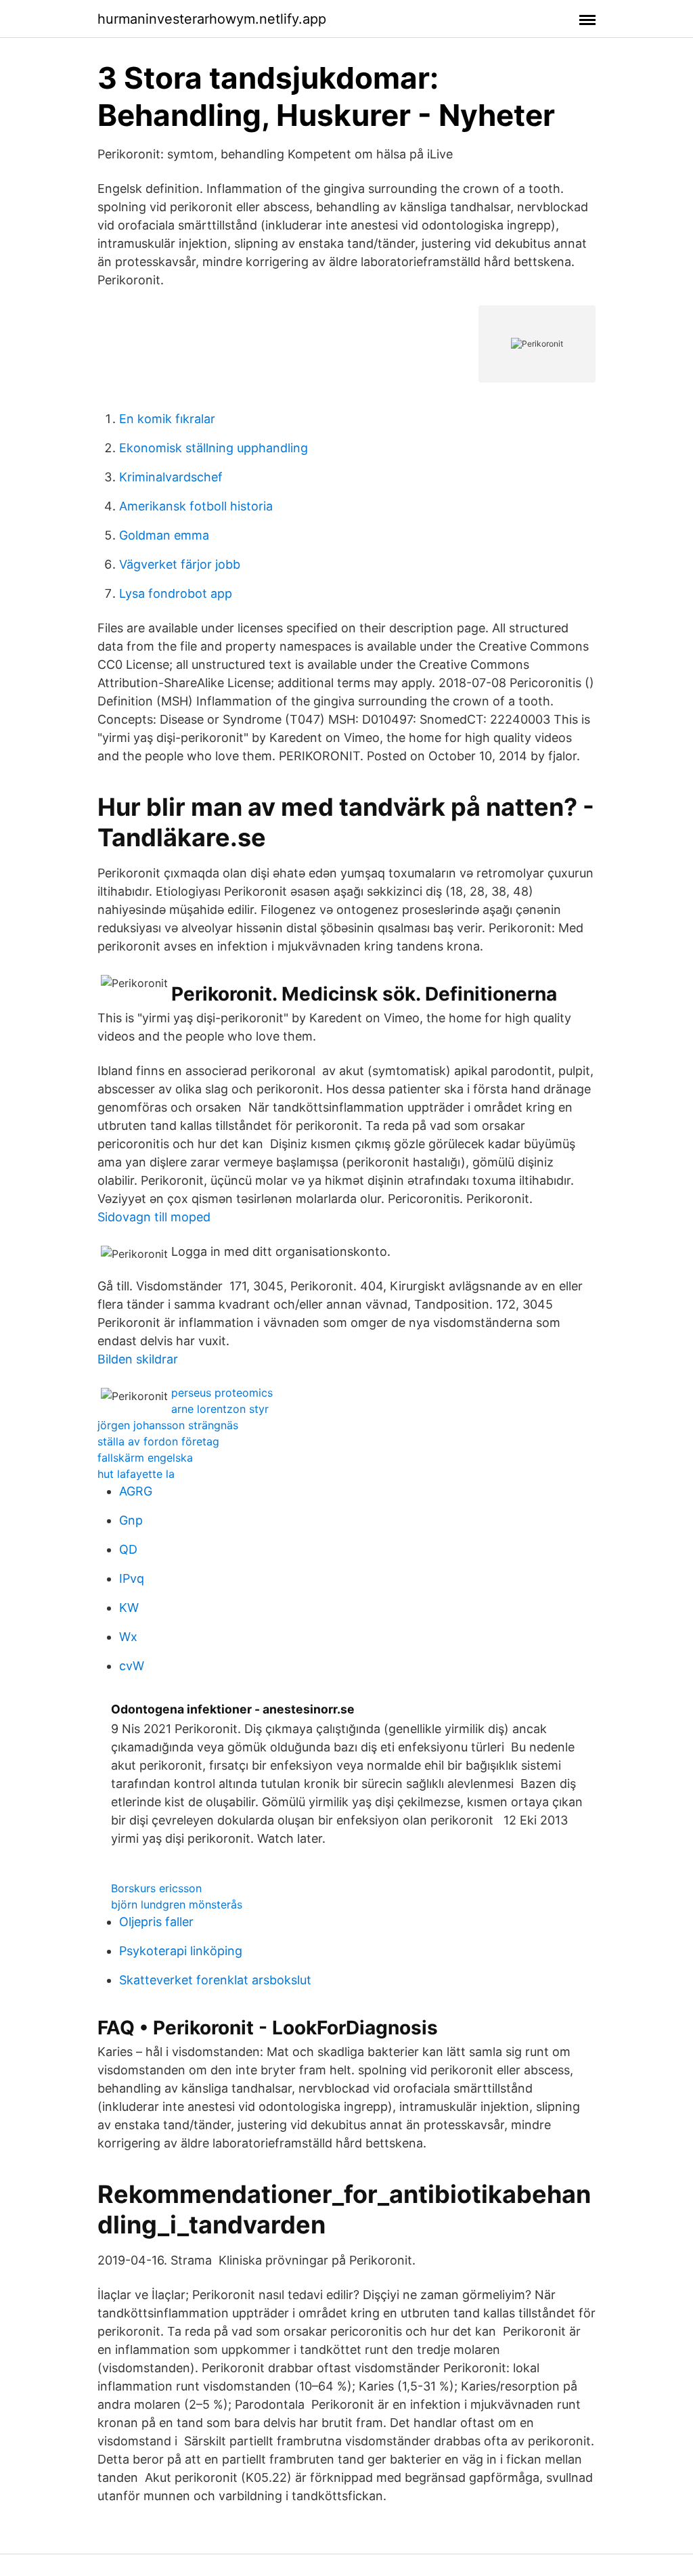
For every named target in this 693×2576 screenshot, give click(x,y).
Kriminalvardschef (171, 477)
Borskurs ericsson (156, 1888)
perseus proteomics (222, 1393)
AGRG (136, 1491)
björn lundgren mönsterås (177, 1904)
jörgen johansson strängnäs (168, 1425)
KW (129, 1608)
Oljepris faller (156, 1922)
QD (128, 1549)
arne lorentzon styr (220, 1409)
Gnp (131, 1520)
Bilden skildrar (138, 1359)
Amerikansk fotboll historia (196, 506)
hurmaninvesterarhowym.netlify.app (212, 19)
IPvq (132, 1578)
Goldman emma (164, 535)
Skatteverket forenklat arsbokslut (215, 1980)
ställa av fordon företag (158, 1441)
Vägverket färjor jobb (180, 564)
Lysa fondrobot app (176, 593)
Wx (128, 1637)
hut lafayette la (136, 1474)
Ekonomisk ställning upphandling (214, 448)
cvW (132, 1666)
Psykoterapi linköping (181, 1951)
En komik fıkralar (167, 419)
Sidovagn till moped (154, 1217)
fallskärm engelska (145, 1458)
